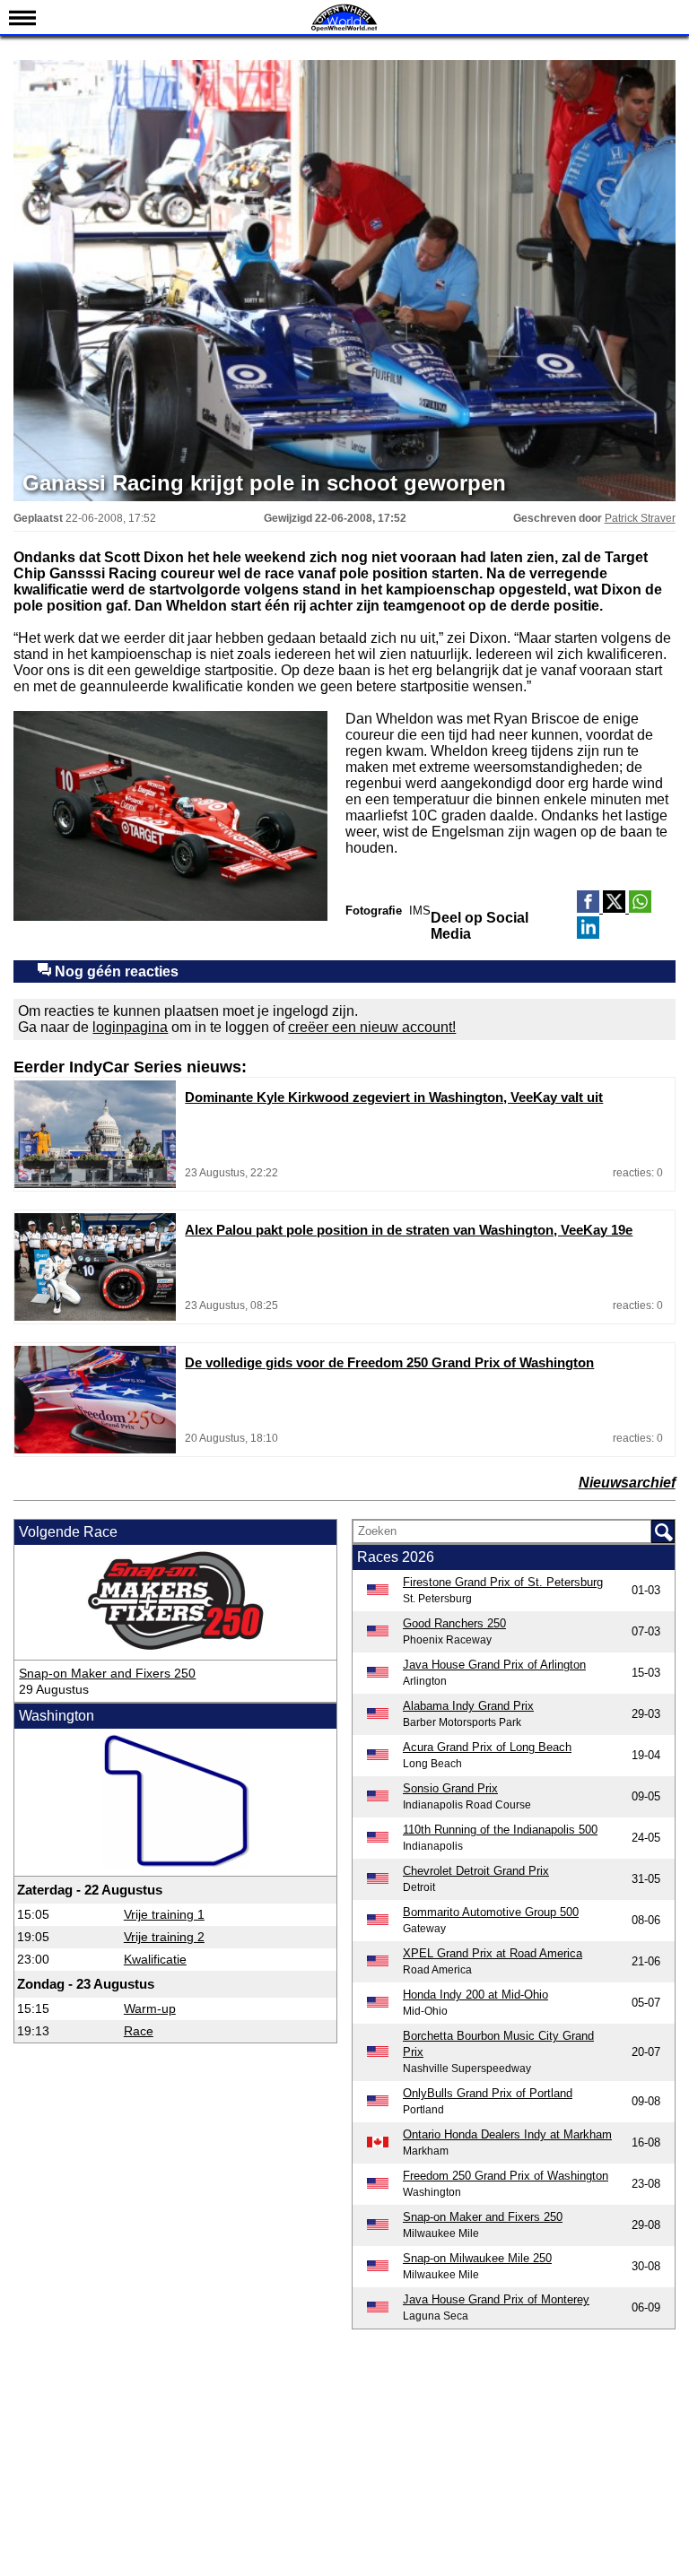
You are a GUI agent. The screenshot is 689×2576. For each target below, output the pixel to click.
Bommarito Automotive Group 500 (491, 1912)
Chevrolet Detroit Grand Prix (476, 1871)
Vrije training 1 (164, 1914)
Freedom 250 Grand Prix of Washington (506, 2176)
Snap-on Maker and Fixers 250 (107, 1673)
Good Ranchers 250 (454, 1623)
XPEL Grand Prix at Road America (493, 1953)
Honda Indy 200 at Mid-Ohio (475, 1995)
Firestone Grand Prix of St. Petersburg (503, 1582)
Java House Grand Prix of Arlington (494, 1665)
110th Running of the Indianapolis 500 (500, 1830)
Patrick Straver (640, 518)
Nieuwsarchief (627, 1483)
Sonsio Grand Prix (450, 1788)
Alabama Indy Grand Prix (468, 1706)
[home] (344, 29)
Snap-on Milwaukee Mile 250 (477, 2258)
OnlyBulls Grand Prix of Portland (488, 2093)
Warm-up (150, 2008)
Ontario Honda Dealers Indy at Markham (507, 2134)
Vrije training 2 (164, 1937)
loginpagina (130, 1027)
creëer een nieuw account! (372, 1027)
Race (139, 2031)
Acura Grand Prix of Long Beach (487, 1747)
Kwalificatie (155, 1959)
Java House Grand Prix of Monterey (496, 2299)
